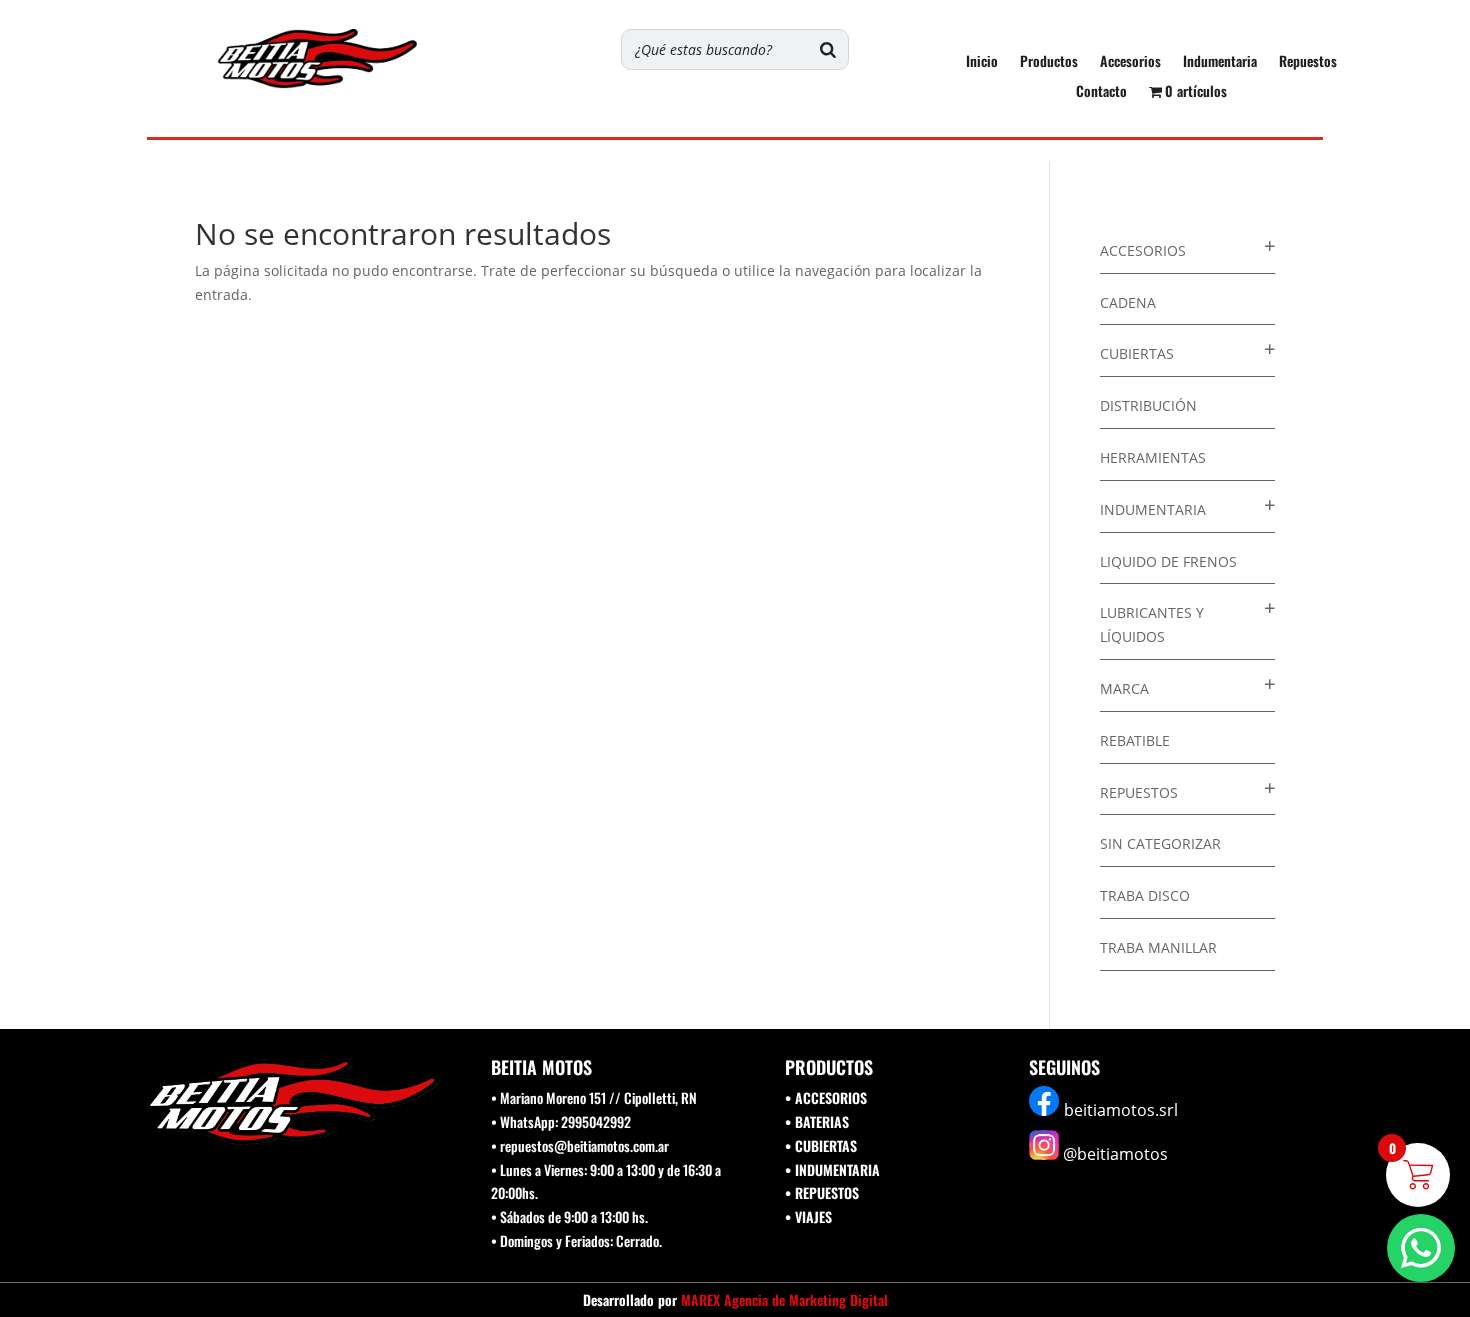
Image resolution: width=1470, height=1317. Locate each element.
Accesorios (1130, 62)
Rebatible (1135, 740)
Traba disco (1145, 895)
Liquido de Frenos (1168, 561)
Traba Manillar (1158, 947)
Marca (1124, 688)
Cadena (1128, 302)
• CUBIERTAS (821, 1145)
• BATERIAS (817, 1121)
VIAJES (813, 1216)
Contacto (1101, 92)
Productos (1049, 62)
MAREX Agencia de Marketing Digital (784, 1299)
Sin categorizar (1160, 843)
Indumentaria (1220, 62)
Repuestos (1308, 62)
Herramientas (1153, 457)
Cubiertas (1137, 353)
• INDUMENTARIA (832, 1169)
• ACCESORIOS (826, 1097)
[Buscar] (828, 49)
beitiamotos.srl (1121, 1110)
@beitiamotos (1115, 1154)
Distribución (1148, 405)
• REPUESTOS (822, 1192)
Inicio (982, 62)
